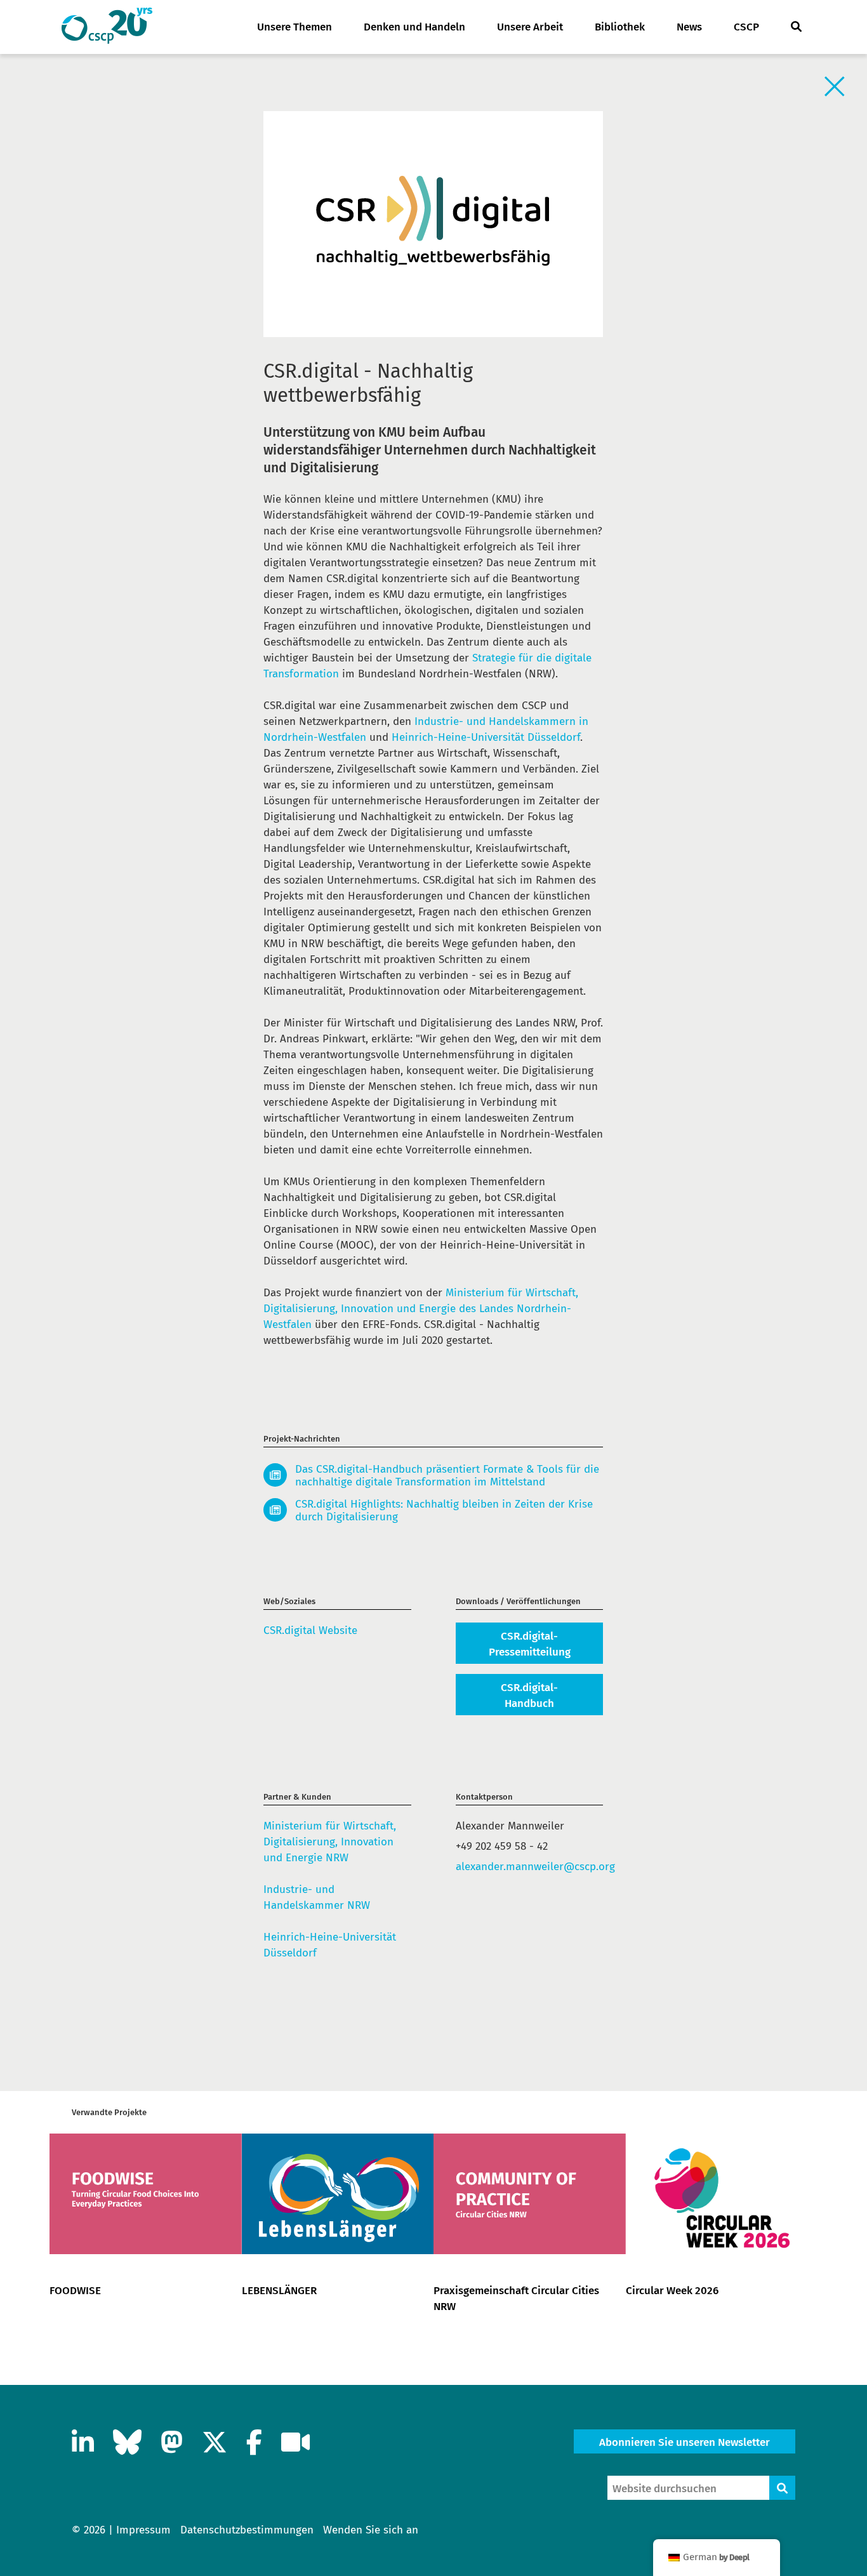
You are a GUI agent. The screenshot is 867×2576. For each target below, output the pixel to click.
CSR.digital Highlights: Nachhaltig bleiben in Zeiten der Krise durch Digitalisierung (444, 1511)
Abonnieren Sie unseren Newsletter (685, 2442)
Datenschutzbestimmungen (247, 2530)
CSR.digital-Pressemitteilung (530, 1644)
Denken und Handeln (414, 27)
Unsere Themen (295, 27)
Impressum (143, 2530)
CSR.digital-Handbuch (529, 1696)
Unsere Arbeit (530, 27)
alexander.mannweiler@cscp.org (530, 1867)
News (689, 27)
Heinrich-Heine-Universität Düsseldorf (486, 737)
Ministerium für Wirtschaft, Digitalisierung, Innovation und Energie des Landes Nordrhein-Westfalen (421, 1309)
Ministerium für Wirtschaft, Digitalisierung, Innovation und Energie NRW (330, 1842)
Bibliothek (620, 27)
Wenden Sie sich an (371, 2530)
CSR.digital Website (310, 1630)
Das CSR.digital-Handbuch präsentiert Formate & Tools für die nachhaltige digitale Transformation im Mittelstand (447, 1476)
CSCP (746, 27)
